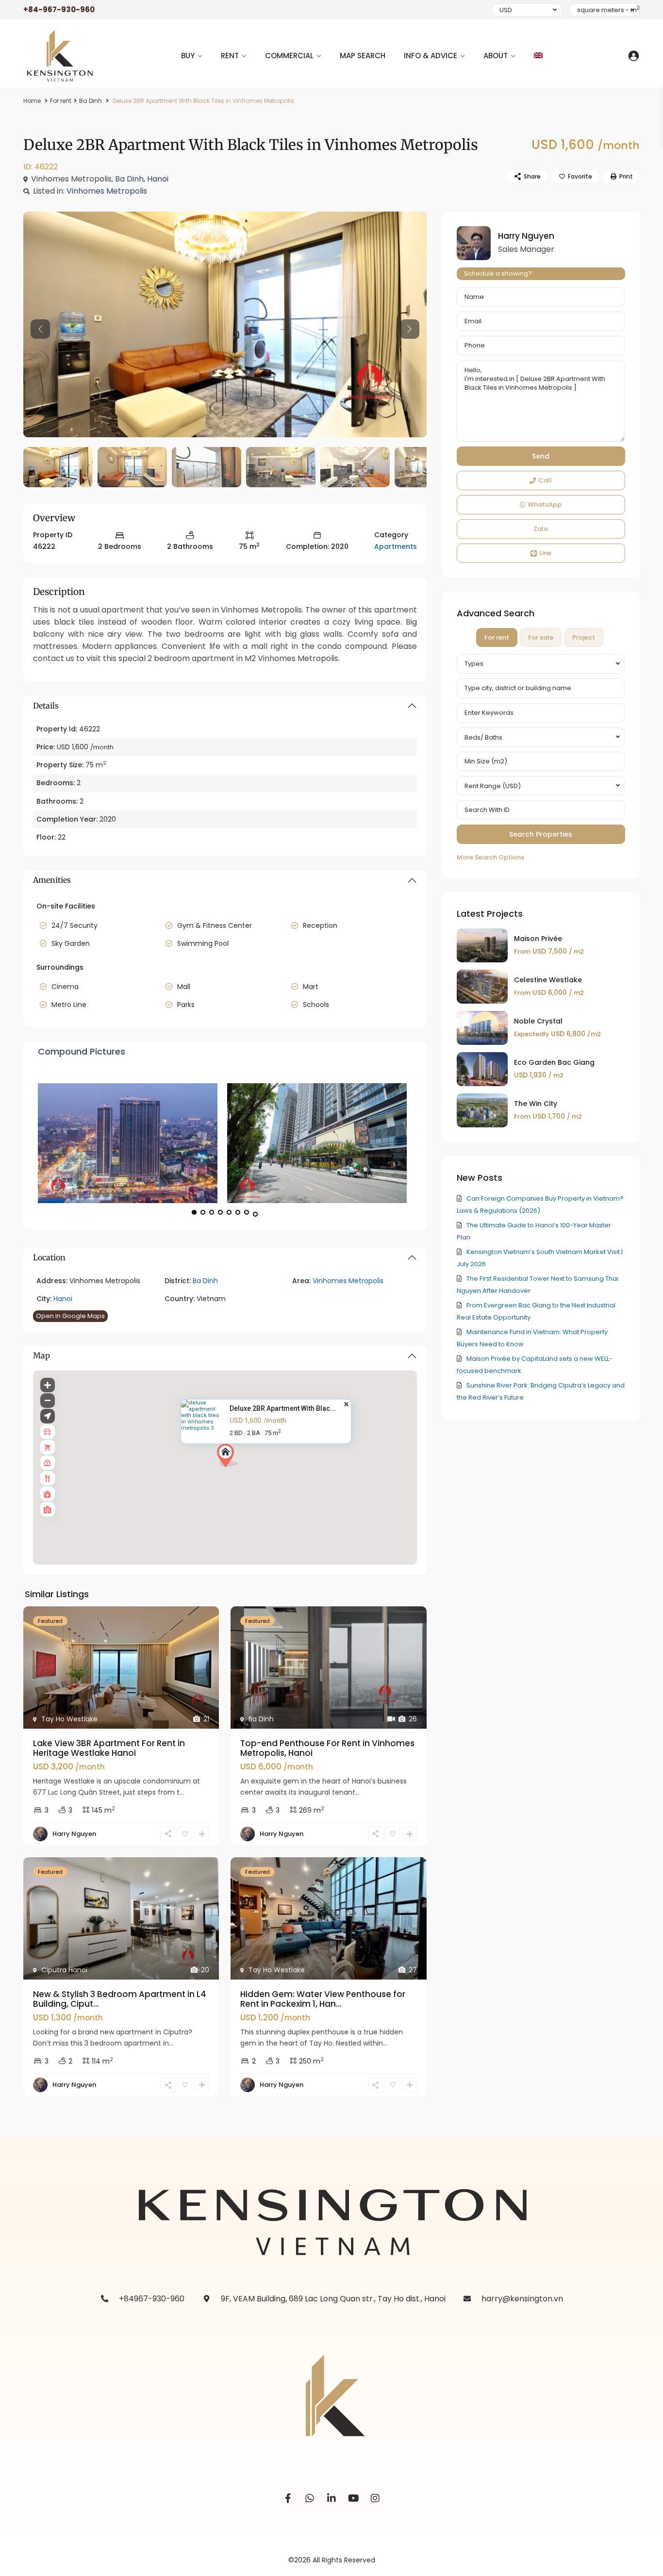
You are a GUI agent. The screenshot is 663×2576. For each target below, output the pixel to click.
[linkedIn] (332, 2499)
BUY (188, 56)
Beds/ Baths (483, 737)
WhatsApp (545, 504)
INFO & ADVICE (431, 56)
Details (46, 706)
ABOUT (496, 56)
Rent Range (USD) (493, 786)
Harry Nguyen (74, 1834)
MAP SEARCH (363, 56)
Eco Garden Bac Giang (554, 1062)
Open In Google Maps (70, 1316)
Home (32, 101)
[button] (231, 1458)
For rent (61, 101)
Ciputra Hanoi (64, 1970)
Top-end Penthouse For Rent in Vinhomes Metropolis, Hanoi (327, 1748)
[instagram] (375, 2499)
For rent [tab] (497, 637)
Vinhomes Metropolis (107, 191)
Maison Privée (538, 939)
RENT (230, 56)
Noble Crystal (538, 1021)
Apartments (396, 546)
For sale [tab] (541, 637)
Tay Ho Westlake (69, 1719)
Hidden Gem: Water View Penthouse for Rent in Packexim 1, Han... (323, 1999)
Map (41, 1355)
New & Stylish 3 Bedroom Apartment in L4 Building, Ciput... (120, 1999)
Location (49, 1257)
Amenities (52, 880)
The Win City (536, 1104)
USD (506, 10)
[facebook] (288, 2499)
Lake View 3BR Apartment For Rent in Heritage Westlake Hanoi (109, 1748)
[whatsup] (310, 2499)
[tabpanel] (541, 759)
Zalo (541, 529)
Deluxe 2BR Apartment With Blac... (283, 1408)
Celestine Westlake (548, 980)
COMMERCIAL (289, 56)
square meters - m (608, 10)
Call (545, 480)
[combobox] (541, 664)
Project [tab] (584, 637)
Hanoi (158, 179)
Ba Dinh (91, 101)
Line (545, 553)
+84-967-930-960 (59, 9)
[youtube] (354, 2499)
